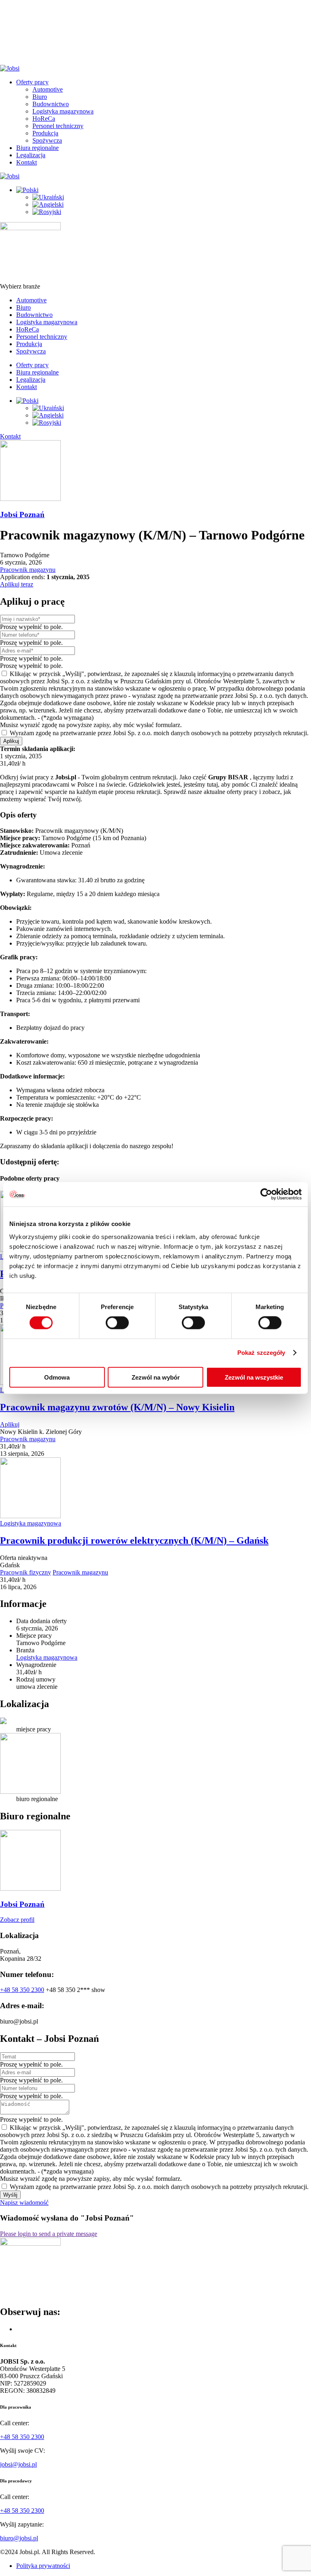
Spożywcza (47, 140)
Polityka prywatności (43, 2566)
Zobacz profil (17, 1920)
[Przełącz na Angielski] (48, 204)
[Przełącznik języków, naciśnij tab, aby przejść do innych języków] (27, 190)
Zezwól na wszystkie (254, 1377)
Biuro (40, 97)
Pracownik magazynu (28, 570)
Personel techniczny (58, 126)
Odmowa (57, 1377)
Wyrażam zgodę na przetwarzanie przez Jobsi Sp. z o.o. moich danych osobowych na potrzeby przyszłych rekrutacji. (158, 733)
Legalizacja (31, 155)
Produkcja (45, 133)
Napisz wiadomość (24, 2203)
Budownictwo (51, 104)
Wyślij (10, 2195)
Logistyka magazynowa (63, 111)
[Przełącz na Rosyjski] (47, 212)
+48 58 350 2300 (22, 1990)
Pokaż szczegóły (261, 1353)
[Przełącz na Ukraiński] (48, 197)
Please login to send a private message (49, 2234)
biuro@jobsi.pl (19, 2538)
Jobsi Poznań (22, 515)
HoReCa (44, 119)
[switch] (117, 1323)
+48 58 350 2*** (76, 1990)
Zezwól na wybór (156, 1377)
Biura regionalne (37, 148)
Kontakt (27, 162)
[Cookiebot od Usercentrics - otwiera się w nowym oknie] (266, 1194)
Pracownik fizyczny (26, 1572)
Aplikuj (11, 741)
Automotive (48, 89)
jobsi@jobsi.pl (18, 2464)
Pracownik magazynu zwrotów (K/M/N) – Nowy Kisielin (117, 1407)
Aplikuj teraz (17, 584)
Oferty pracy (32, 82)
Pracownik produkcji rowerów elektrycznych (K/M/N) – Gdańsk (134, 1540)
